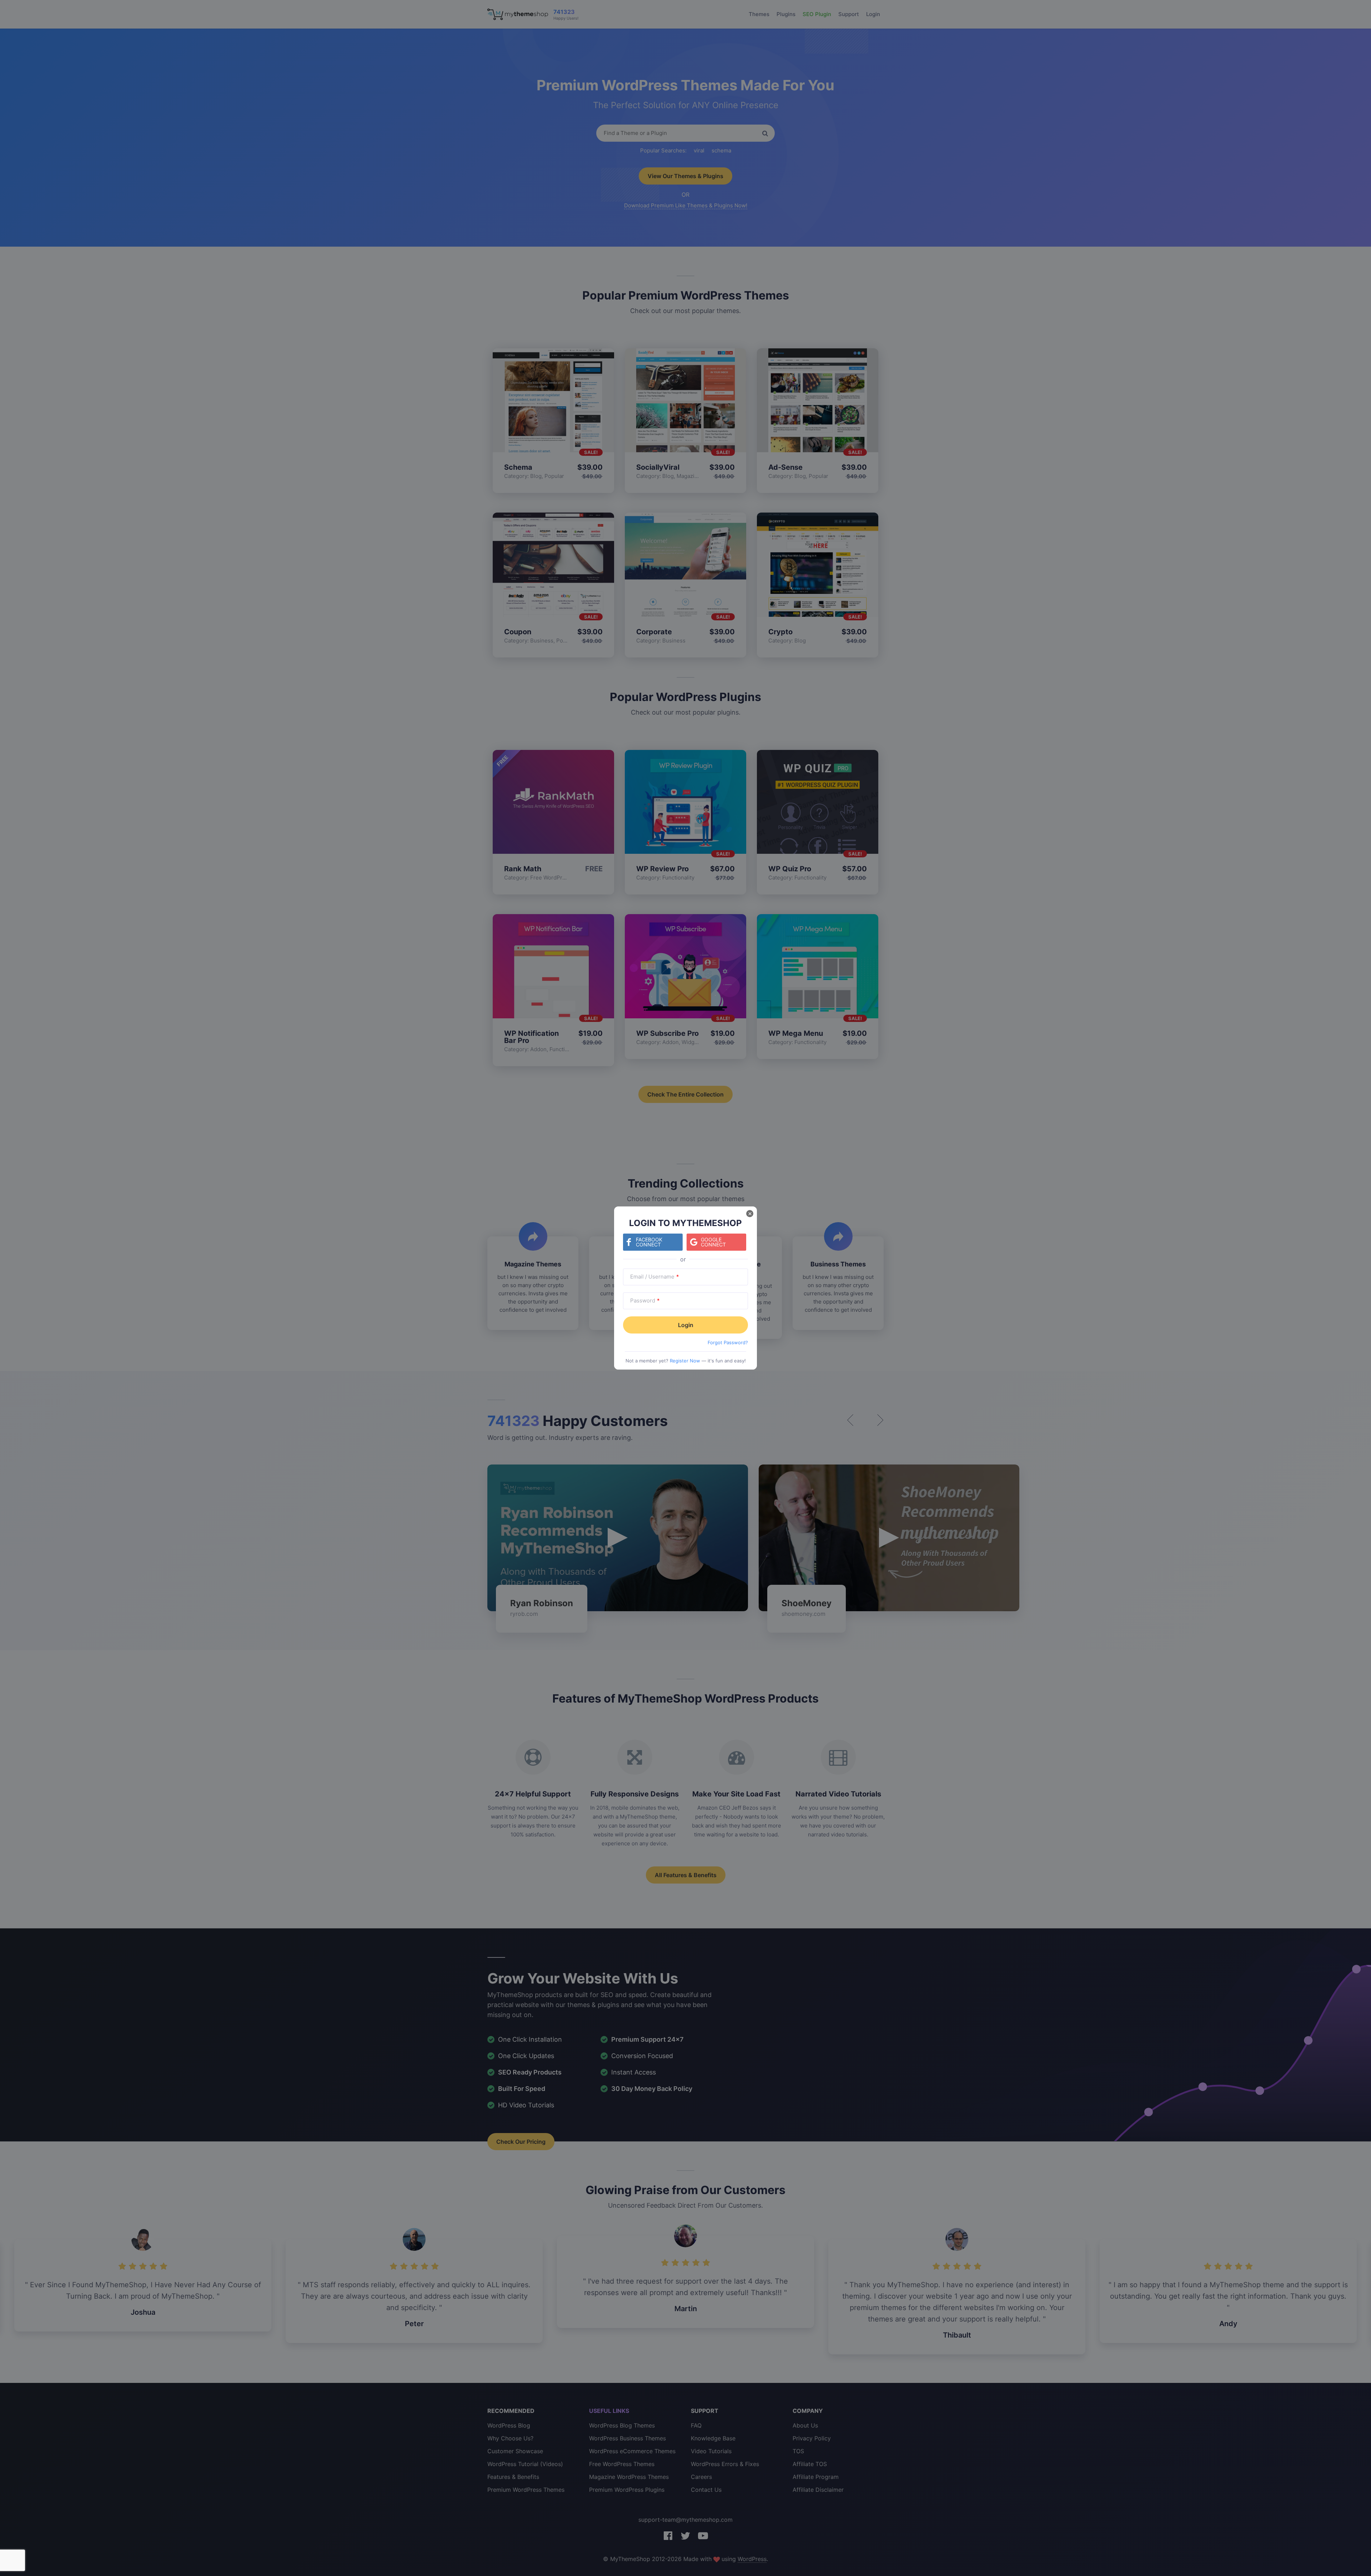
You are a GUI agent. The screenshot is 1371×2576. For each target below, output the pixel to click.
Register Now (685, 1361)
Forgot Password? (728, 1342)
